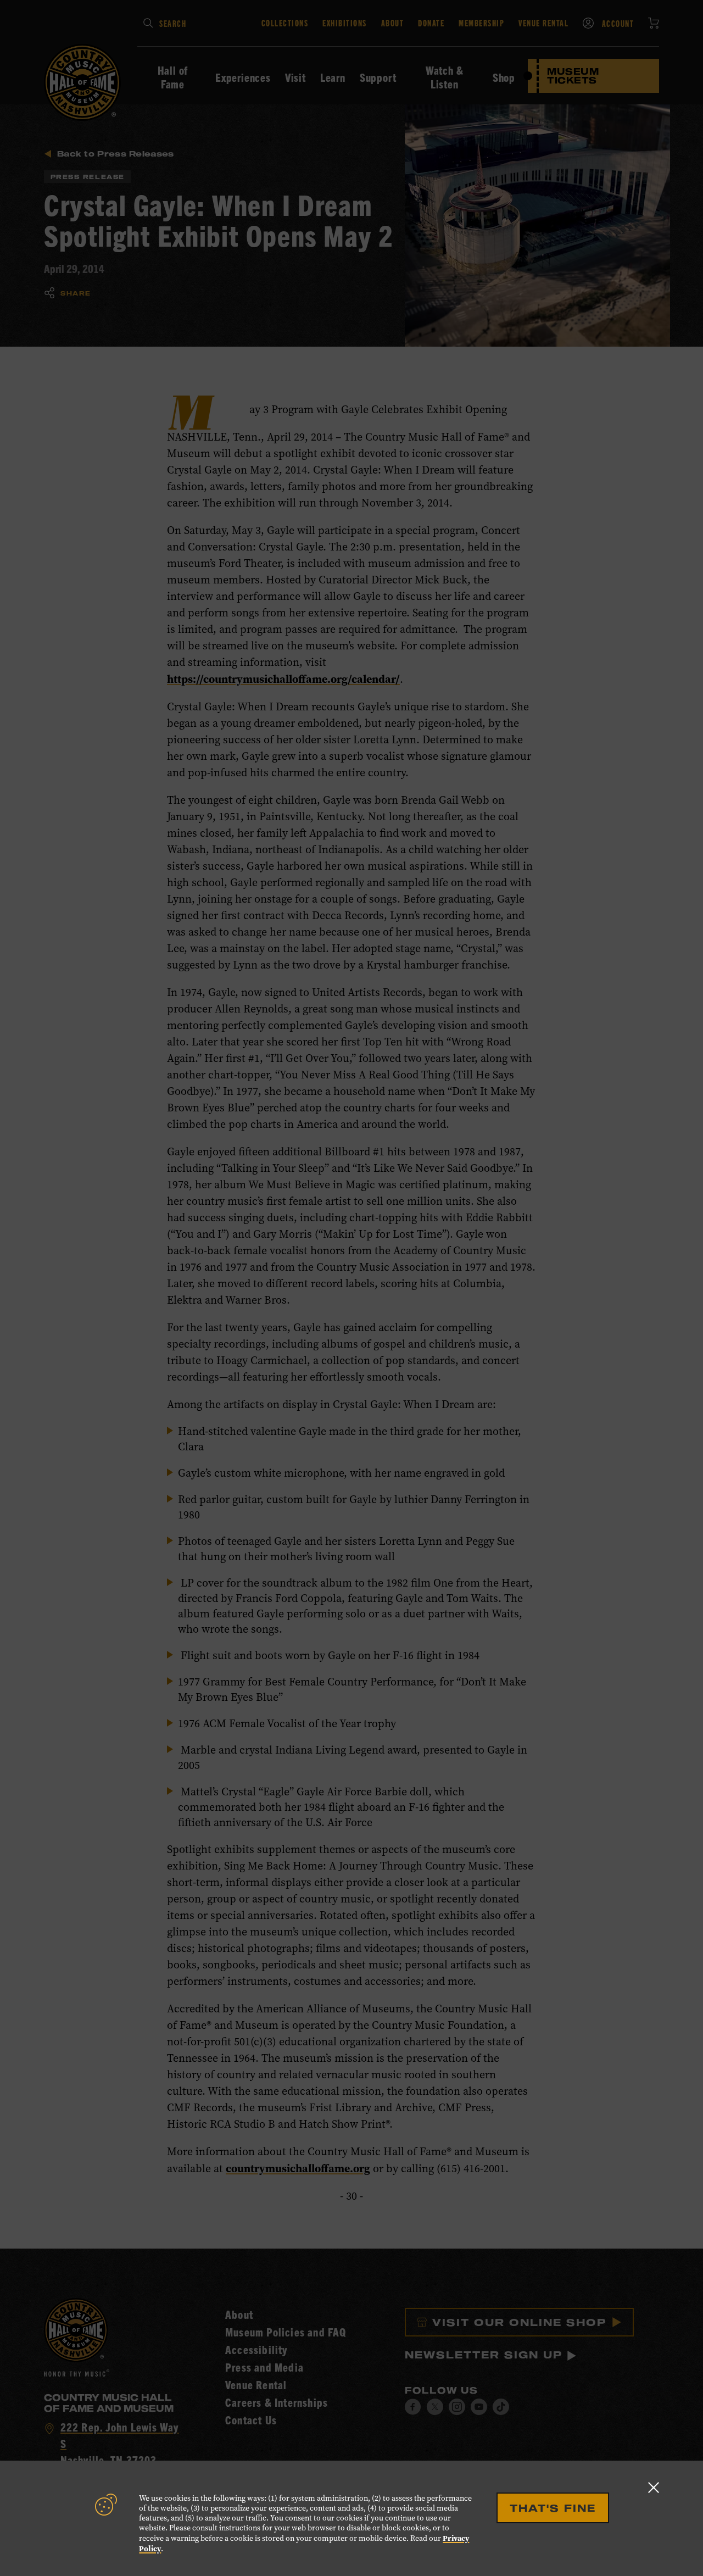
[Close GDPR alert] (654, 2487)
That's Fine (553, 2508)
